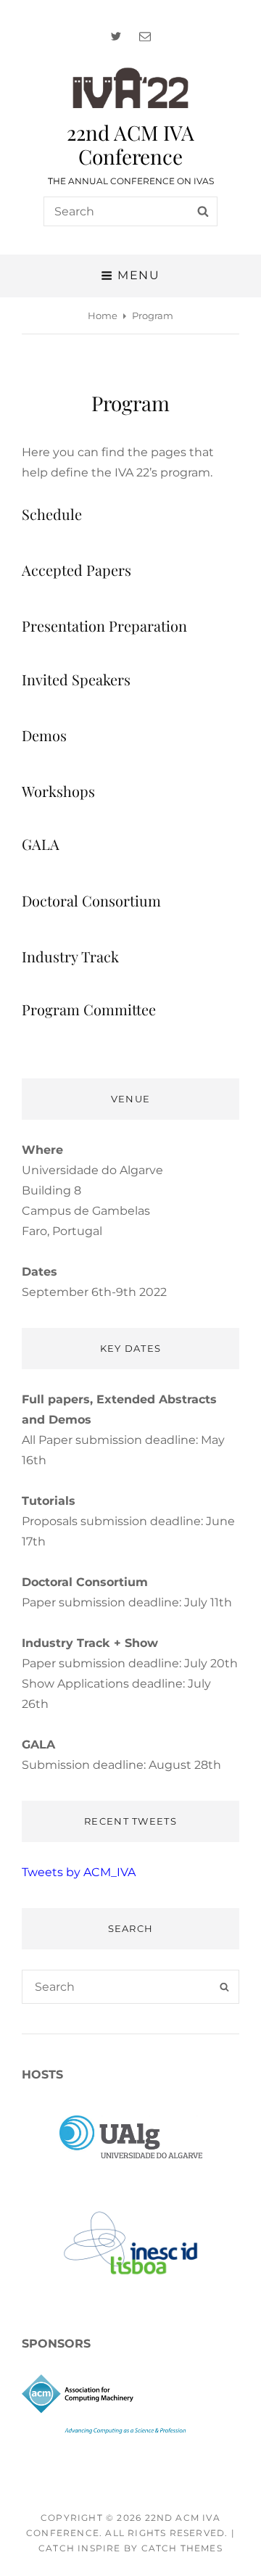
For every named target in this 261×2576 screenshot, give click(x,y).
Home (103, 315)
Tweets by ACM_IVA (79, 1872)
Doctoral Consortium (91, 900)
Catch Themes (182, 2548)
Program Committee (89, 1009)
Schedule (52, 514)
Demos (44, 735)
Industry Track (70, 956)
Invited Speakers (76, 679)
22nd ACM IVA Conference (130, 144)
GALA (41, 844)
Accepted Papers (76, 570)
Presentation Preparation (104, 626)
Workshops (58, 791)
